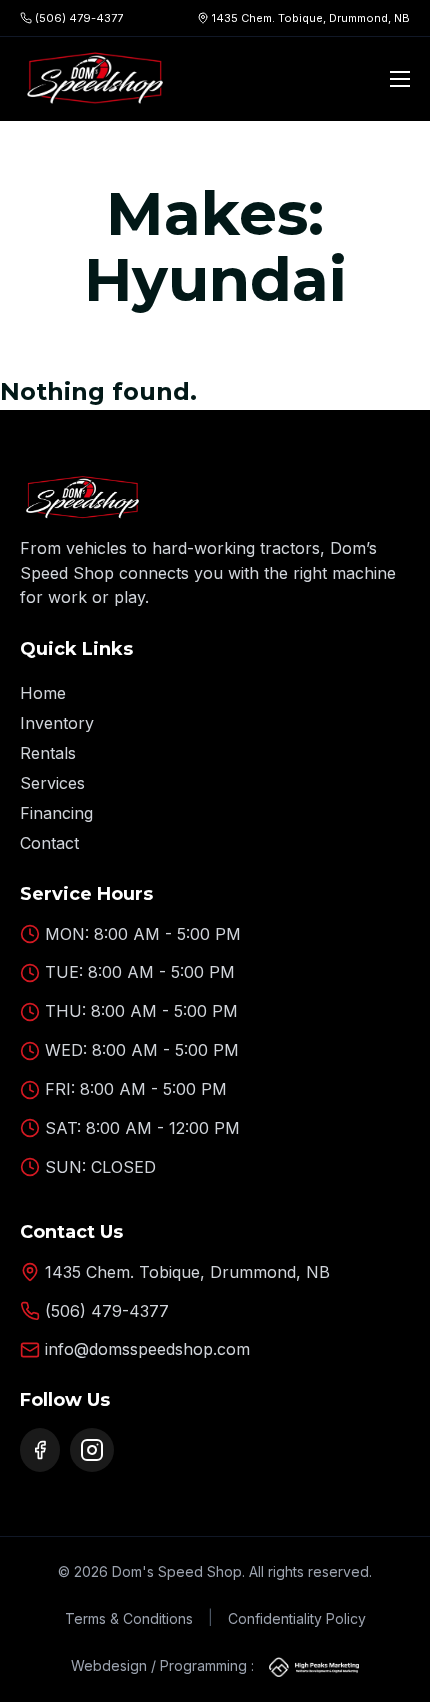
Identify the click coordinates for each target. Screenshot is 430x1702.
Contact (49, 843)
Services (52, 783)
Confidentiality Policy (297, 1618)
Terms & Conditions (129, 1618)
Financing (56, 813)
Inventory (57, 723)
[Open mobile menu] (400, 79)
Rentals (48, 753)
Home (43, 693)
